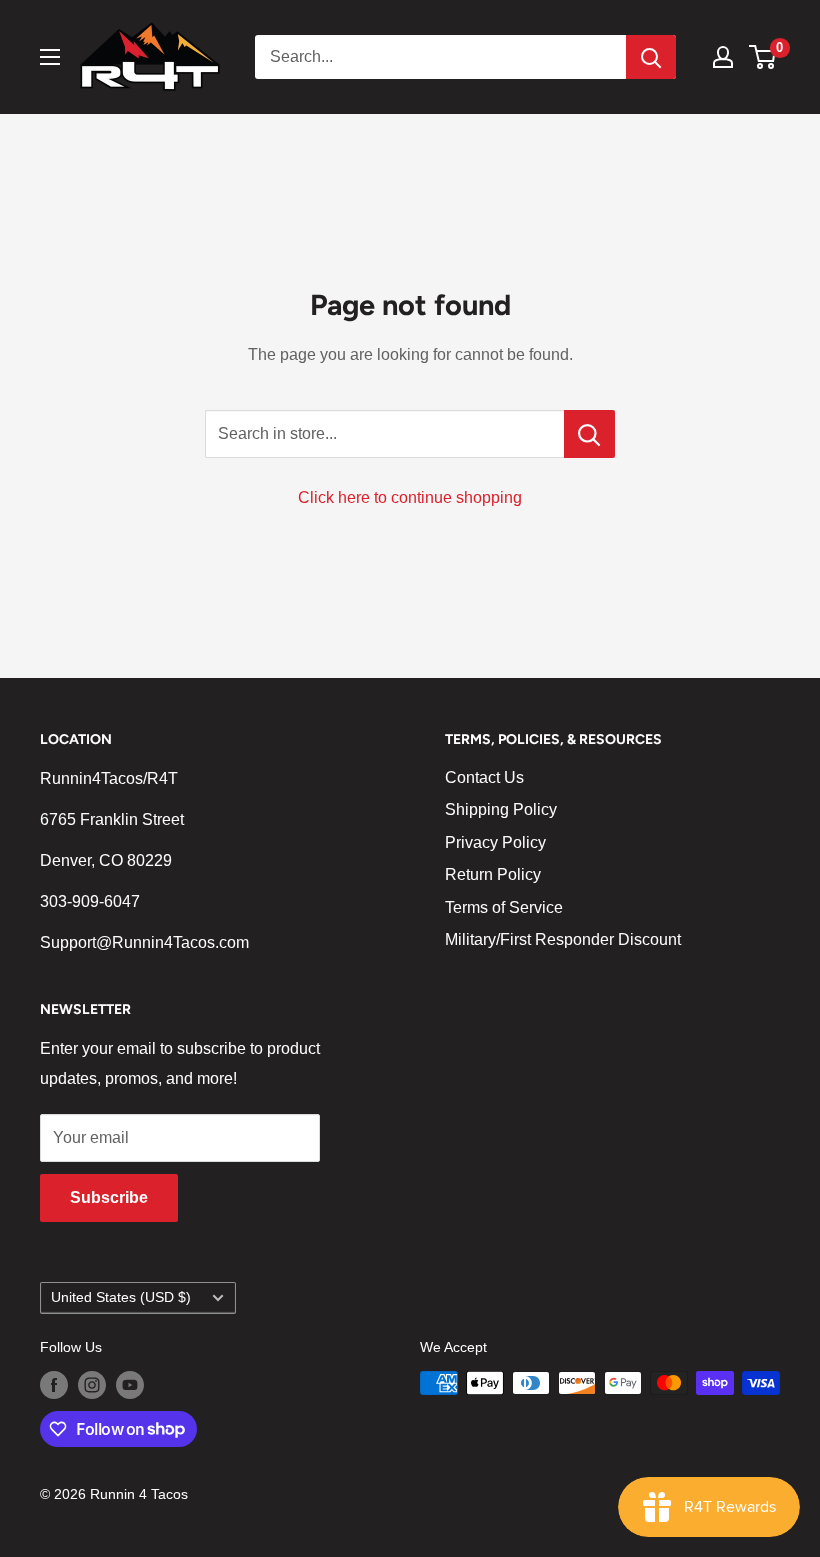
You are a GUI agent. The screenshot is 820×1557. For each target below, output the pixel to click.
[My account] (723, 57)
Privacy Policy (495, 842)
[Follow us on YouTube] (130, 1385)
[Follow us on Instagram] (92, 1385)
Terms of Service (504, 907)
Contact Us (484, 777)
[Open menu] (50, 57)
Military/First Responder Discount (563, 939)
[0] (763, 57)
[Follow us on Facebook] (54, 1385)
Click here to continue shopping (410, 497)
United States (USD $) (121, 1297)
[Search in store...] (589, 434)
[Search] (651, 57)
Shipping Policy (501, 809)
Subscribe (109, 1197)
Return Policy (493, 874)
